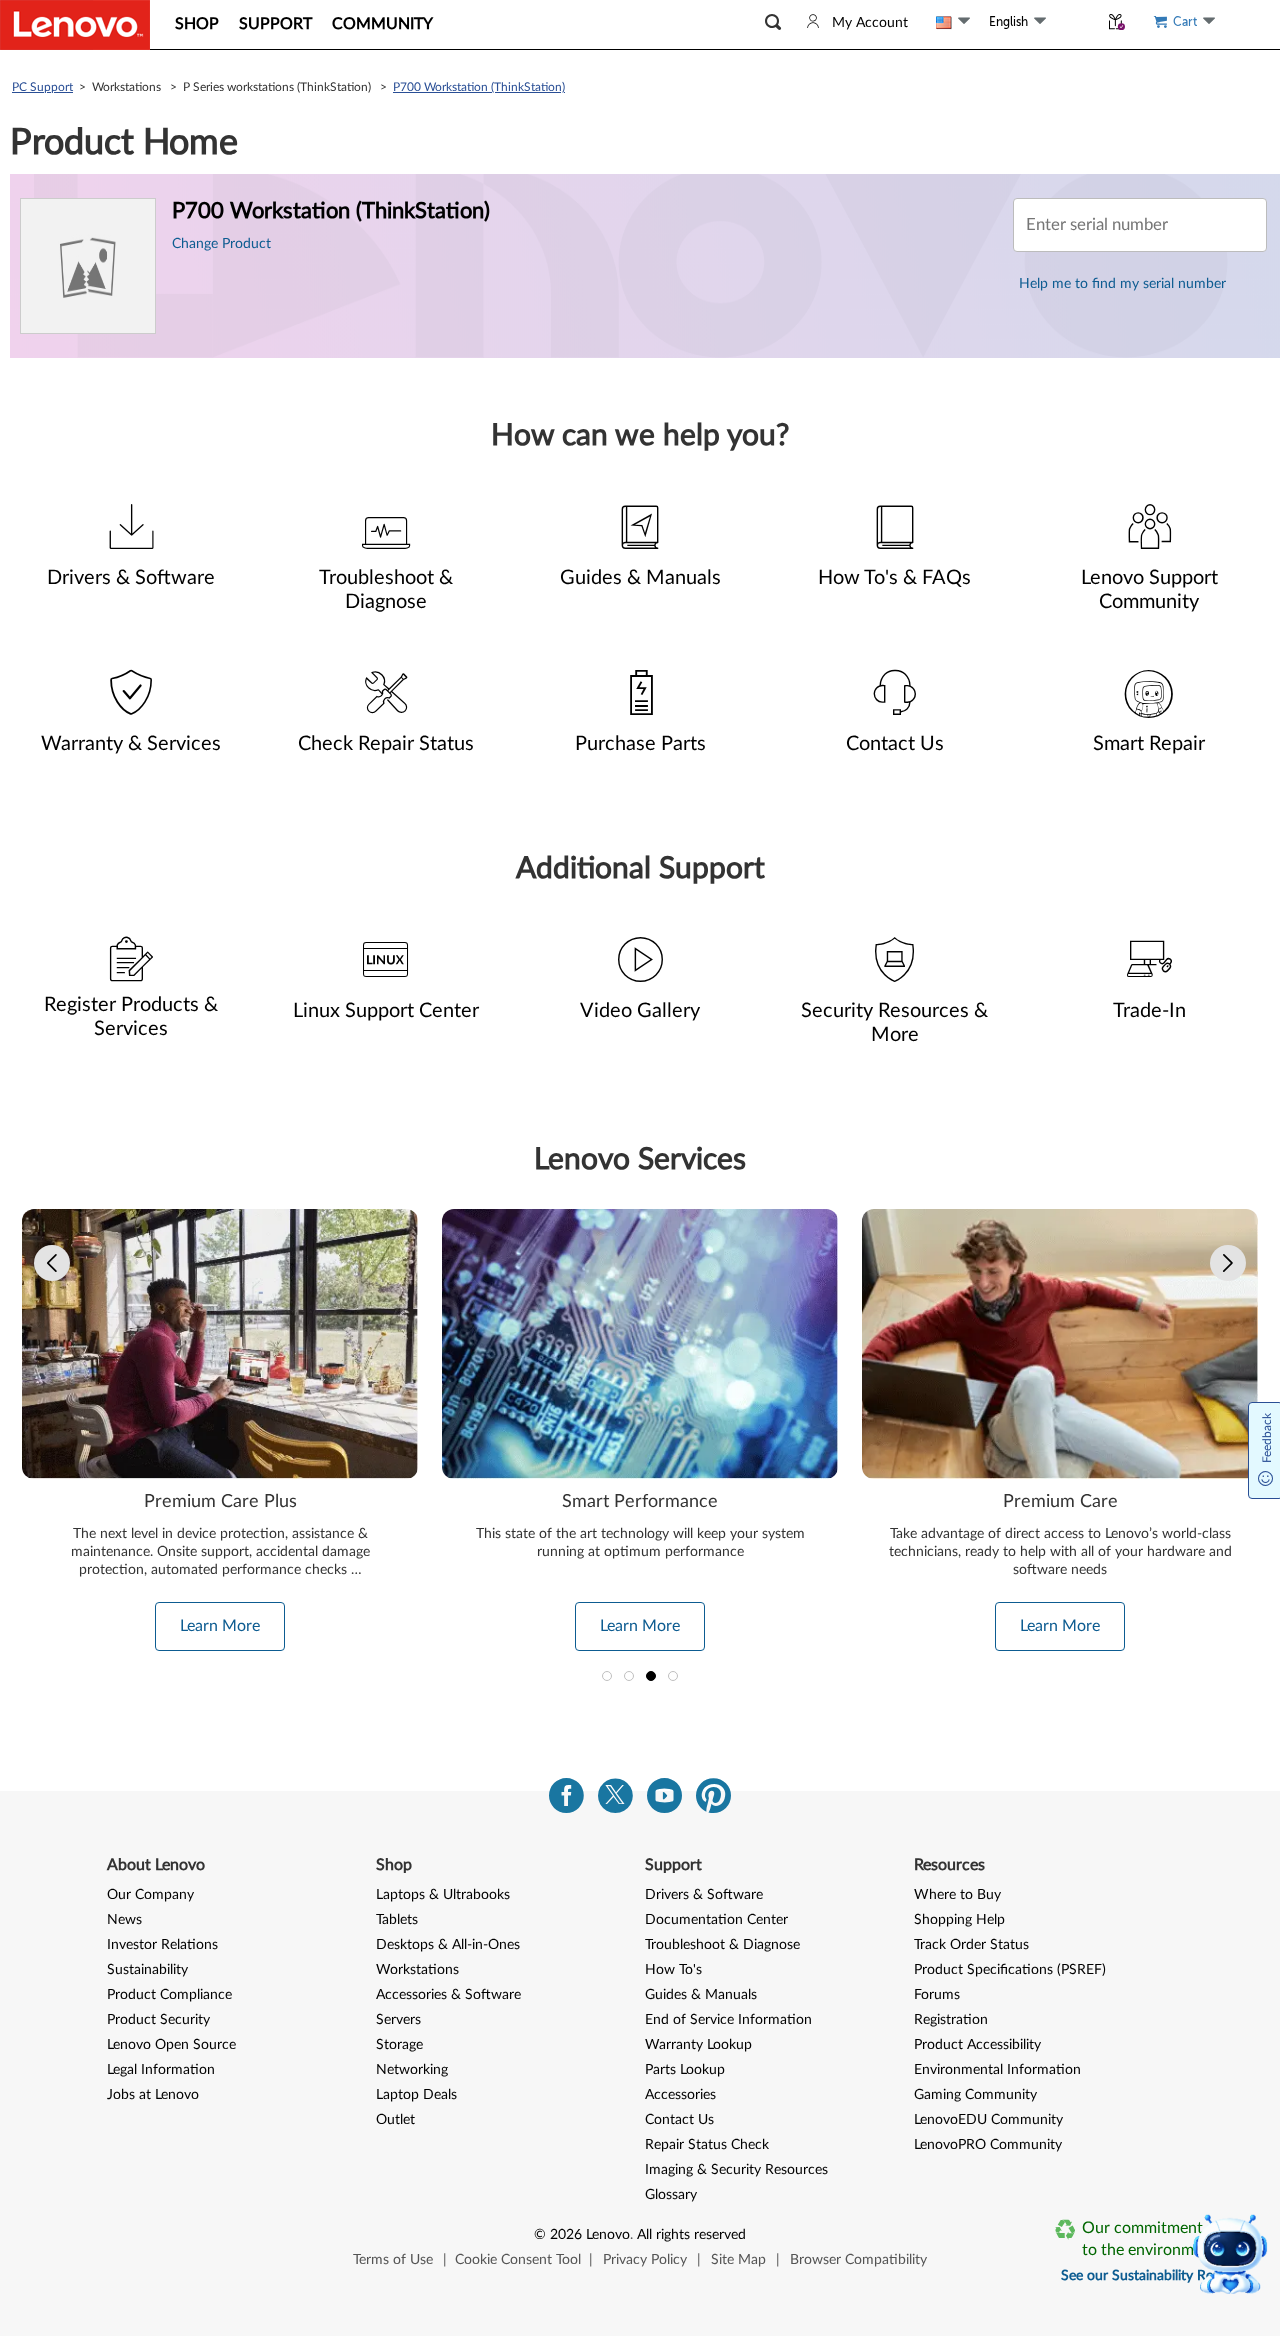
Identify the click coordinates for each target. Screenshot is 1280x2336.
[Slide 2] (629, 1676)
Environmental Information (997, 2070)
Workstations (417, 1970)
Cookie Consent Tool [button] (518, 2260)
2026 (566, 2235)
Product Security (158, 2020)
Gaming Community (975, 2095)
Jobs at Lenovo (153, 2095)
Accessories (680, 2095)
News (124, 1920)
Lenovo (608, 2235)
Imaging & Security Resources (736, 2170)
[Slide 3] (651, 1676)
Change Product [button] (221, 244)
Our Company (150, 1895)
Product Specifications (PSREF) (1010, 1970)
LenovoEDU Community (988, 2120)
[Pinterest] (713, 1800)
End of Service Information (728, 2020)
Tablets (397, 1920)
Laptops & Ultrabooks (443, 1895)
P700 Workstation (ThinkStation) (479, 87)
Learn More (229, 1626)
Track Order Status (971, 1945)
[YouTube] (664, 1800)
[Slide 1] (607, 1676)
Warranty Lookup (698, 2045)
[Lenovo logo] (75, 25)
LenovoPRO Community (988, 2145)
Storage (399, 2045)
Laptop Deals (416, 2095)
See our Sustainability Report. (1151, 2276)
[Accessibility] (1072, 21)
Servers (398, 2020)
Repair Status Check (707, 2145)
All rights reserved (691, 2235)
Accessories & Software (448, 1995)
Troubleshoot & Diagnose (722, 1945)
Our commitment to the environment (1149, 2239)
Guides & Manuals (701, 1995)
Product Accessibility (977, 2045)
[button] (773, 22)
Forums (937, 1995)
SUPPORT (275, 24)
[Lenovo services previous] (52, 1263)
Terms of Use (393, 2260)
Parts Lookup (685, 2070)
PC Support (42, 87)
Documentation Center (716, 1920)
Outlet (395, 2120)
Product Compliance (169, 1995)
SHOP (197, 24)
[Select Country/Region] (953, 22)
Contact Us (679, 2120)
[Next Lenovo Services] (1228, 1263)
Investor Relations (162, 1945)
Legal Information (161, 2070)
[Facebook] (566, 1800)
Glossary (671, 2195)
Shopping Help (959, 1920)
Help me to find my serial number (1122, 284)
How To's (673, 1970)
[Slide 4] (673, 1676)
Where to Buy (957, 1895)
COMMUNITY (382, 24)
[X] (615, 1800)
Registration (951, 2020)
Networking (412, 2070)
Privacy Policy (645, 2260)
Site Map (738, 2260)
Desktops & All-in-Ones (448, 1945)
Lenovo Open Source (171, 2045)
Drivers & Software (704, 1895)
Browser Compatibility (858, 2260)
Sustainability (147, 1970)
